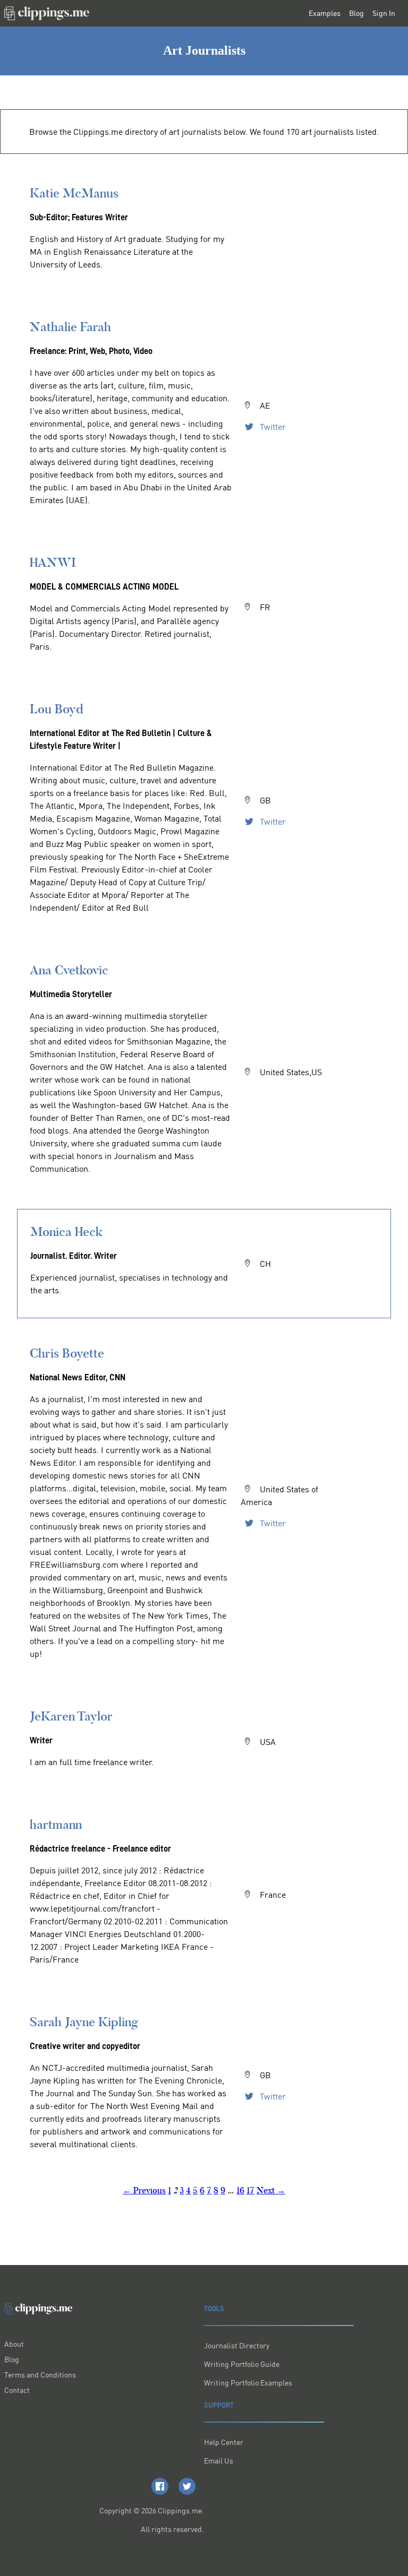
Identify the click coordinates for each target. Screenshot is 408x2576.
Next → (271, 2190)
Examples (325, 13)
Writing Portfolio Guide (242, 2364)
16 (240, 2190)
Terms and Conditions (40, 2375)
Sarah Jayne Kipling (84, 2022)
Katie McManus (74, 193)
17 (250, 2190)
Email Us (219, 2461)
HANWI (53, 562)
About (14, 2344)
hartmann (56, 1824)
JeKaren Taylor (71, 1716)
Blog (356, 13)
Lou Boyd (57, 709)
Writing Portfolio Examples (248, 2383)
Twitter (272, 427)
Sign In (384, 13)
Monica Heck (66, 1231)
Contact (17, 2390)
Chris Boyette (67, 1353)
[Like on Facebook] (160, 2486)
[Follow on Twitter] (187, 2486)
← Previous (144, 2190)
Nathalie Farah (70, 327)
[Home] (47, 13)
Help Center (224, 2442)
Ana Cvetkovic (69, 970)
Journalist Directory (237, 2345)
